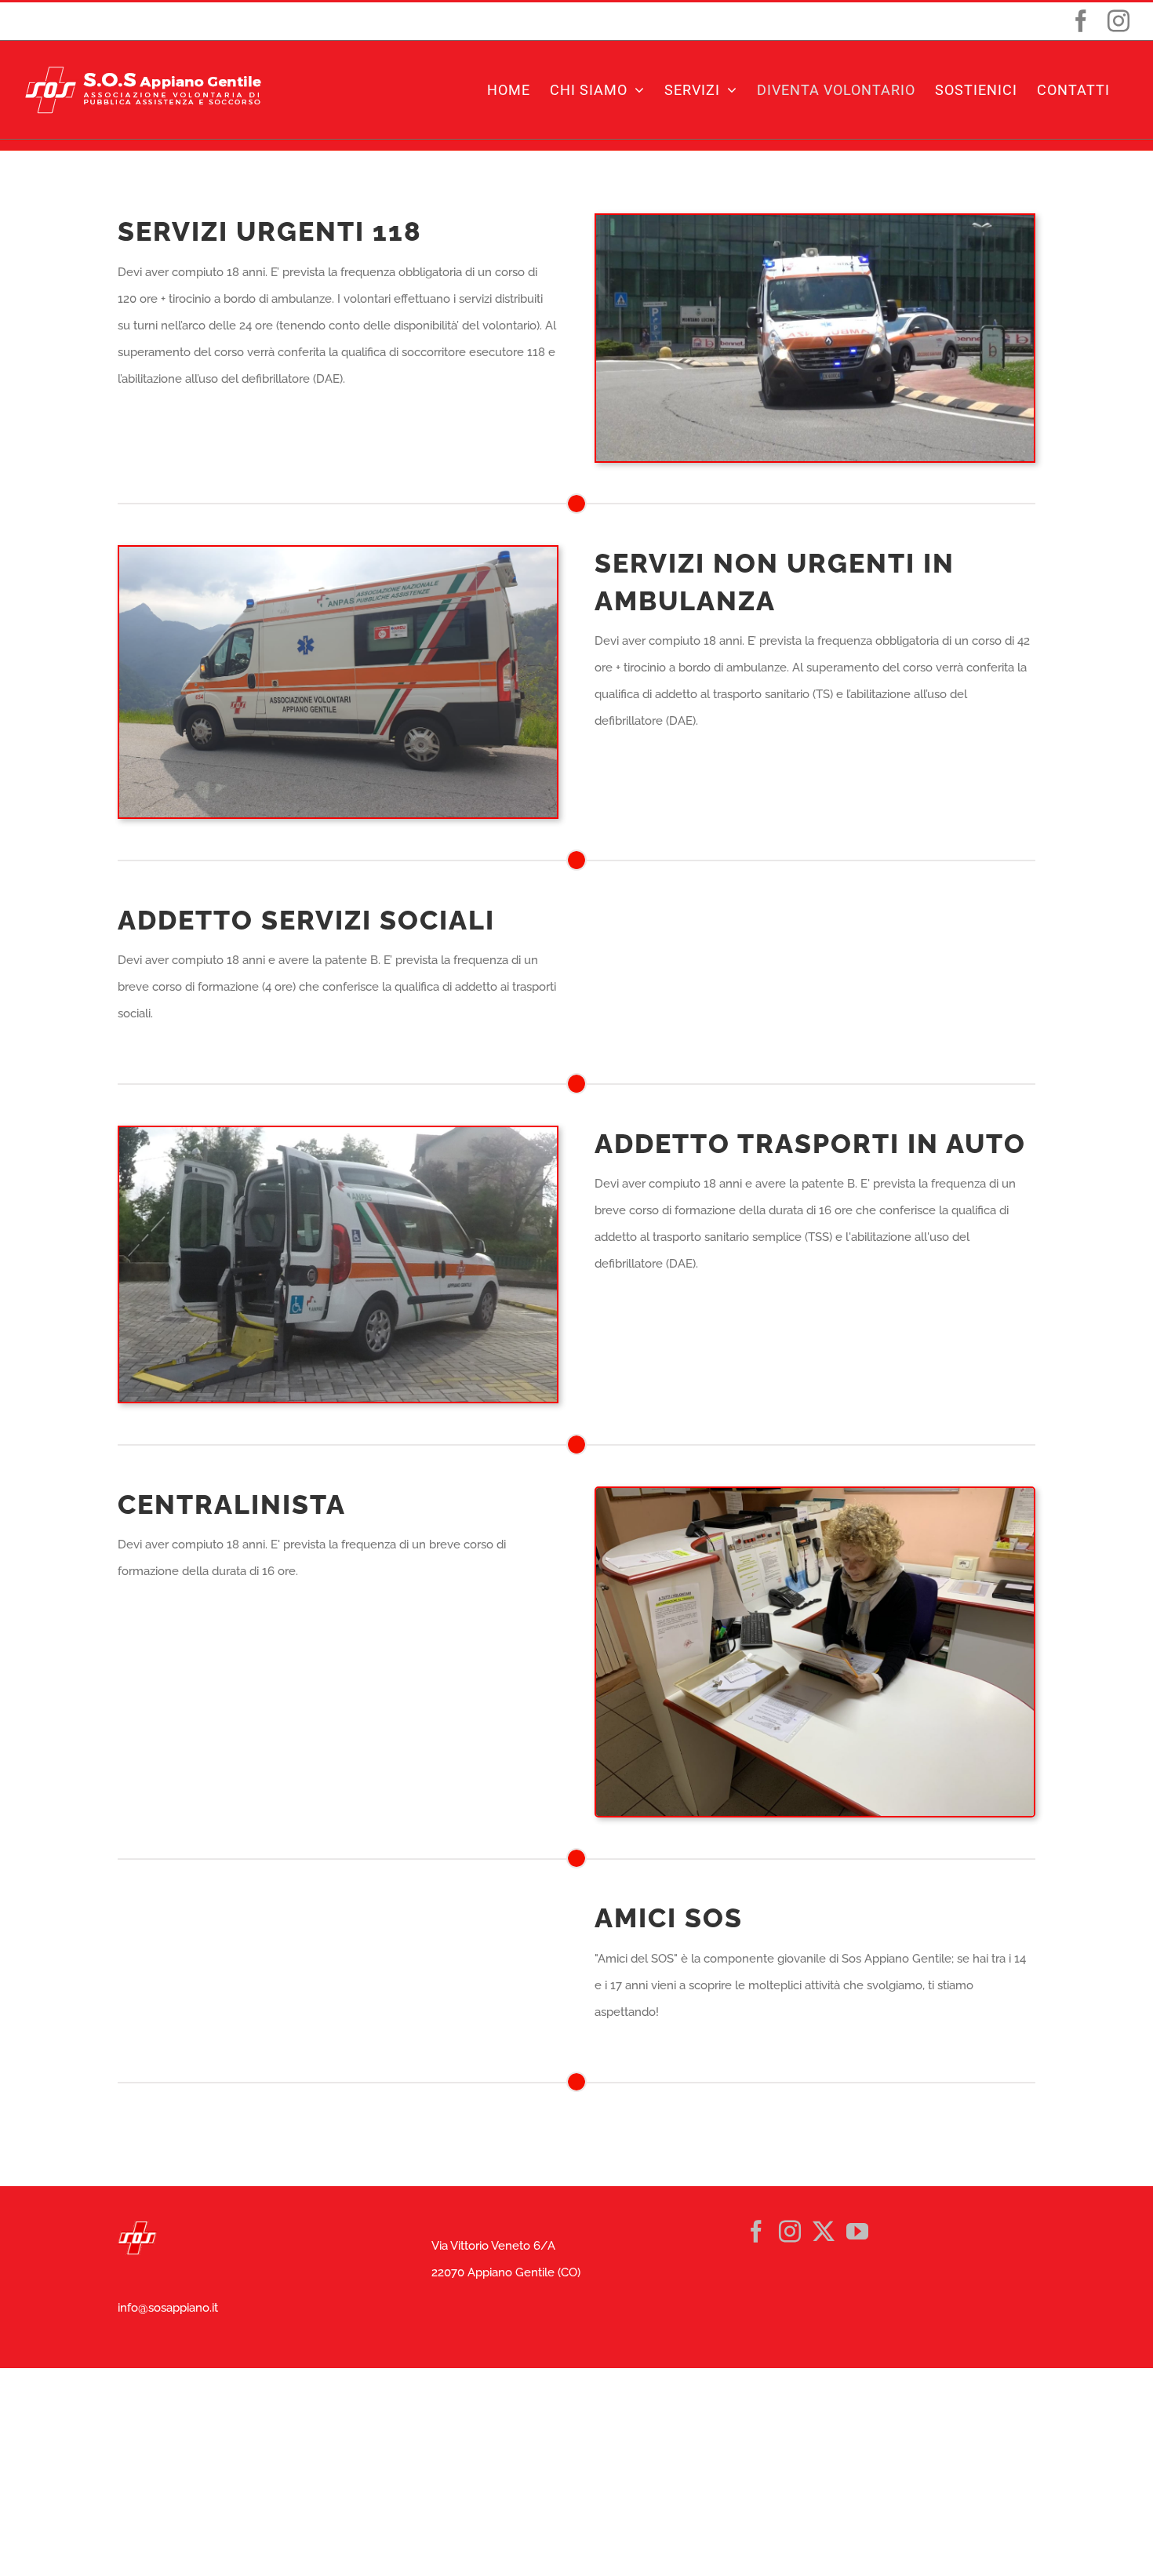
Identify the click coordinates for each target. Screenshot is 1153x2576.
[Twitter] (824, 2232)
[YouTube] (857, 2232)
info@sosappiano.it (168, 2308)
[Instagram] (790, 2232)
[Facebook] (756, 2232)
